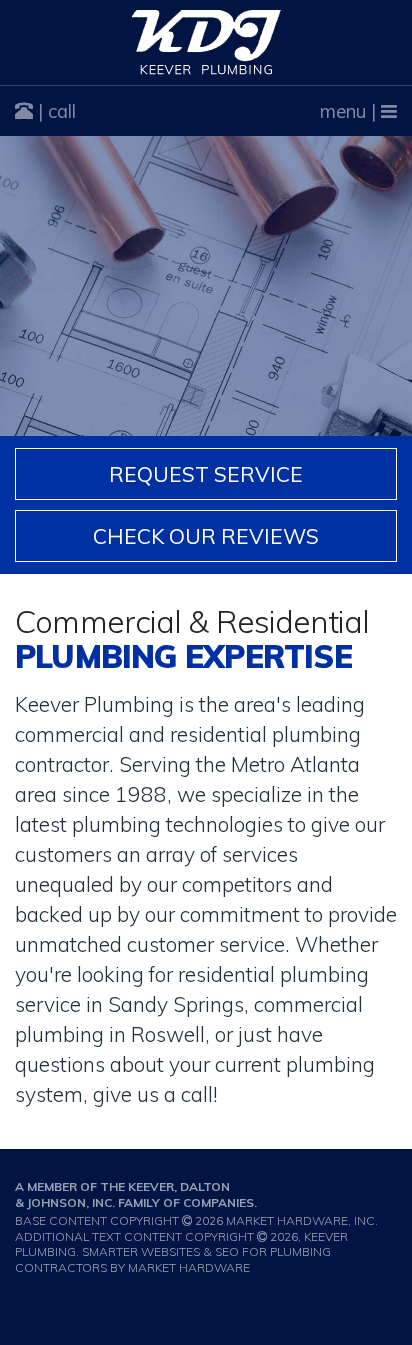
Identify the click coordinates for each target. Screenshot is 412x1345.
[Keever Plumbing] (206, 42)
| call (54, 111)
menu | (350, 111)
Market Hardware (189, 1267)
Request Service (206, 474)
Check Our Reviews (206, 536)
